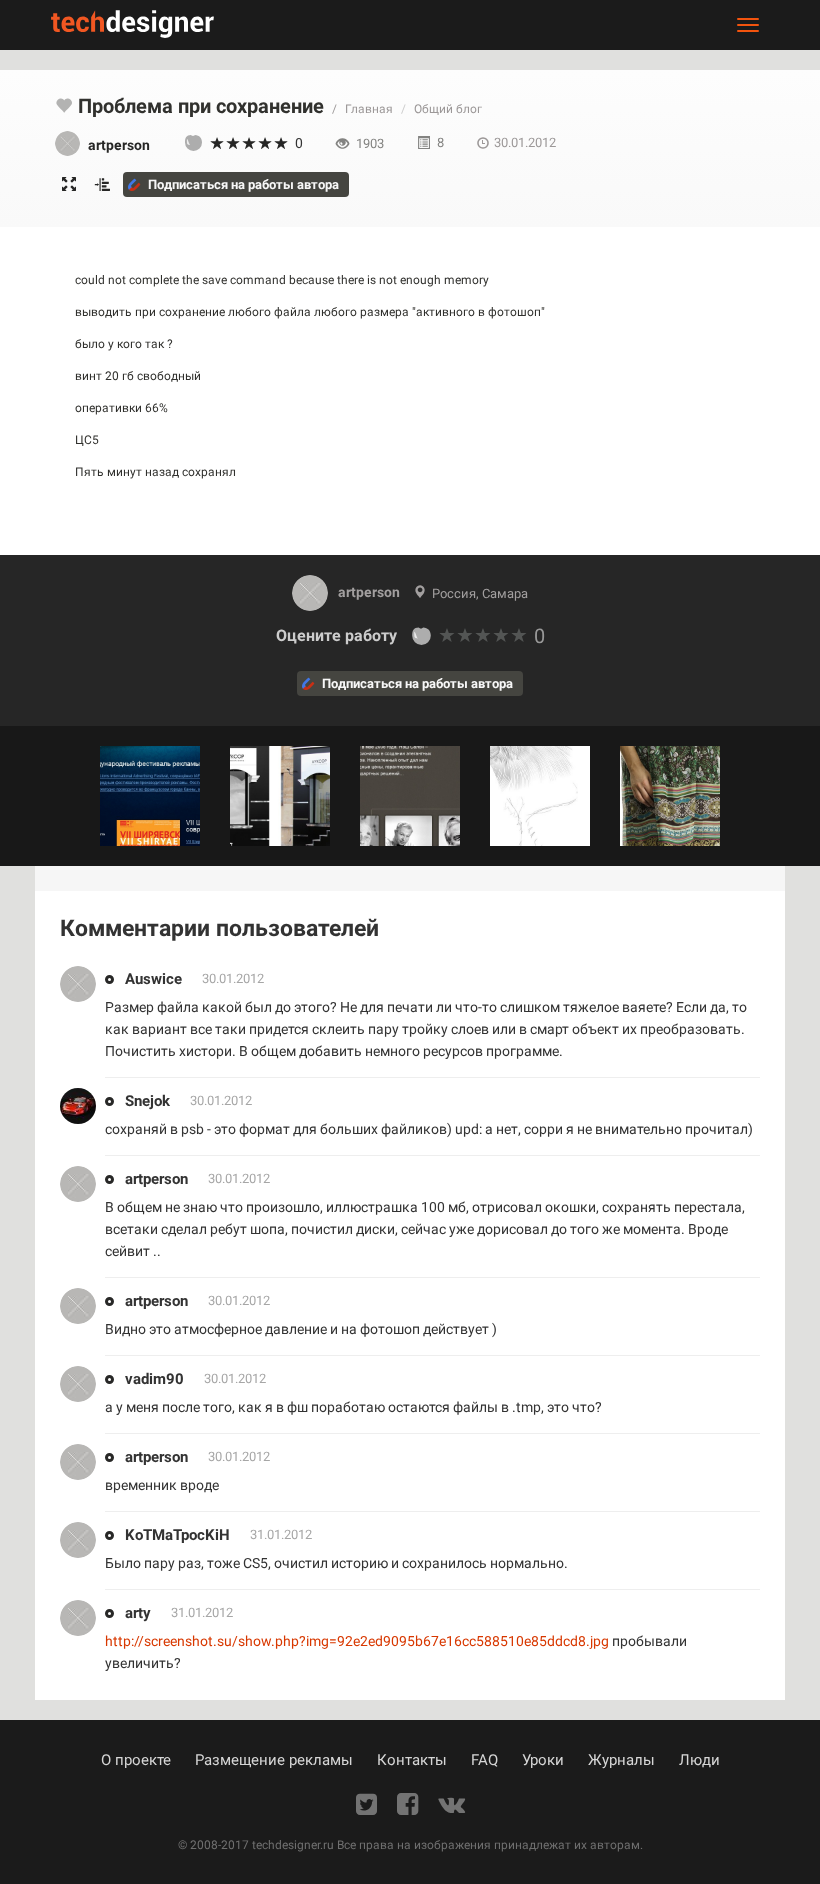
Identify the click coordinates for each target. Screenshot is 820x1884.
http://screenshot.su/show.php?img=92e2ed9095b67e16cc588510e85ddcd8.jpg (357, 1641)
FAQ (484, 1760)
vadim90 (154, 1379)
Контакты (412, 1760)
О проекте (136, 1760)
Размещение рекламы (274, 1760)
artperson (369, 592)
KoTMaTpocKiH (177, 1535)
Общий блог (448, 109)
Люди (699, 1760)
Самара (505, 593)
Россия (454, 593)
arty (138, 1613)
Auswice (153, 979)
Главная (369, 109)
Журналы (621, 1760)
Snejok (147, 1101)
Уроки (543, 1760)
